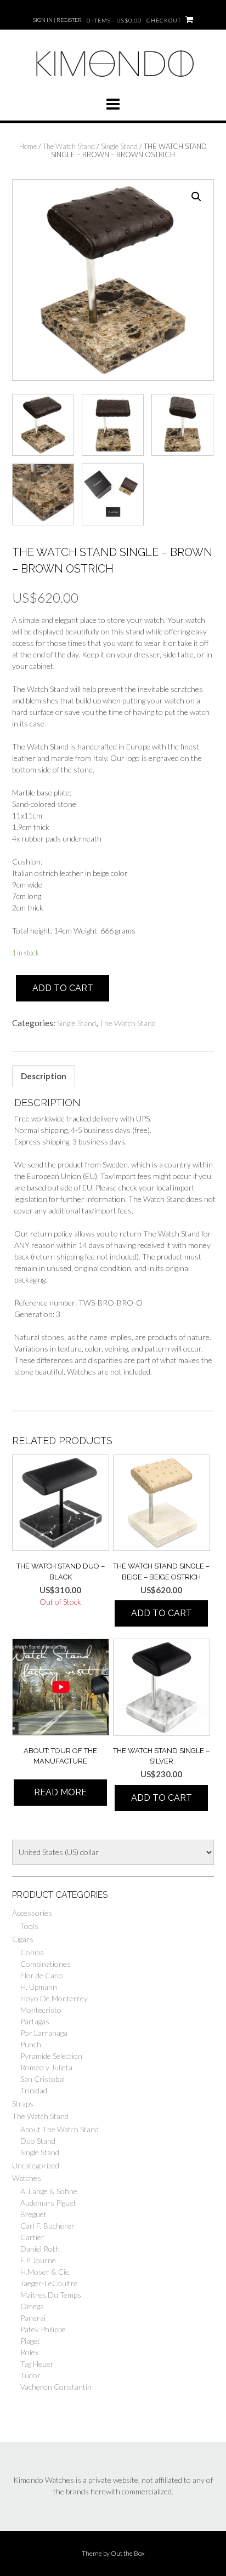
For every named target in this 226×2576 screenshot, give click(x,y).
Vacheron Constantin (56, 2387)
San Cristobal (43, 2079)
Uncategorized (36, 2165)
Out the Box (128, 2553)
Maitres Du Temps (51, 2295)
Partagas (35, 2021)
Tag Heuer (37, 2364)
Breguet (33, 2214)
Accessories (32, 1913)
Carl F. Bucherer (47, 2226)
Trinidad (34, 2090)
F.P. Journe (38, 2260)
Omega (32, 2306)
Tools (29, 1926)
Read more (60, 1792)
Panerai (33, 2318)
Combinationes (46, 1964)
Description (44, 1076)
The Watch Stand (69, 146)
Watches (27, 2178)
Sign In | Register (57, 20)
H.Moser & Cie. (46, 2272)
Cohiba (32, 1952)
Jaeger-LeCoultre (49, 2283)
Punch (31, 2044)
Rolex (29, 2352)
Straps (23, 2103)
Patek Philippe (43, 2329)
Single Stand (119, 146)
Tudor (30, 2375)
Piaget (30, 2341)
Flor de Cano (42, 1975)
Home (28, 146)
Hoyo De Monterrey (54, 1998)
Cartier (32, 2237)
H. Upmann (39, 1987)
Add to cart (63, 988)
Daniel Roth (40, 2249)
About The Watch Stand (60, 2129)
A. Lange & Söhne (49, 2191)
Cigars (23, 1939)
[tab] (44, 1076)
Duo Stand (38, 2141)
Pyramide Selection (51, 2056)
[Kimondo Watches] (113, 82)
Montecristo (41, 2010)
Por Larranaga (44, 2033)
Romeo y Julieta (46, 2067)
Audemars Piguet (48, 2203)
